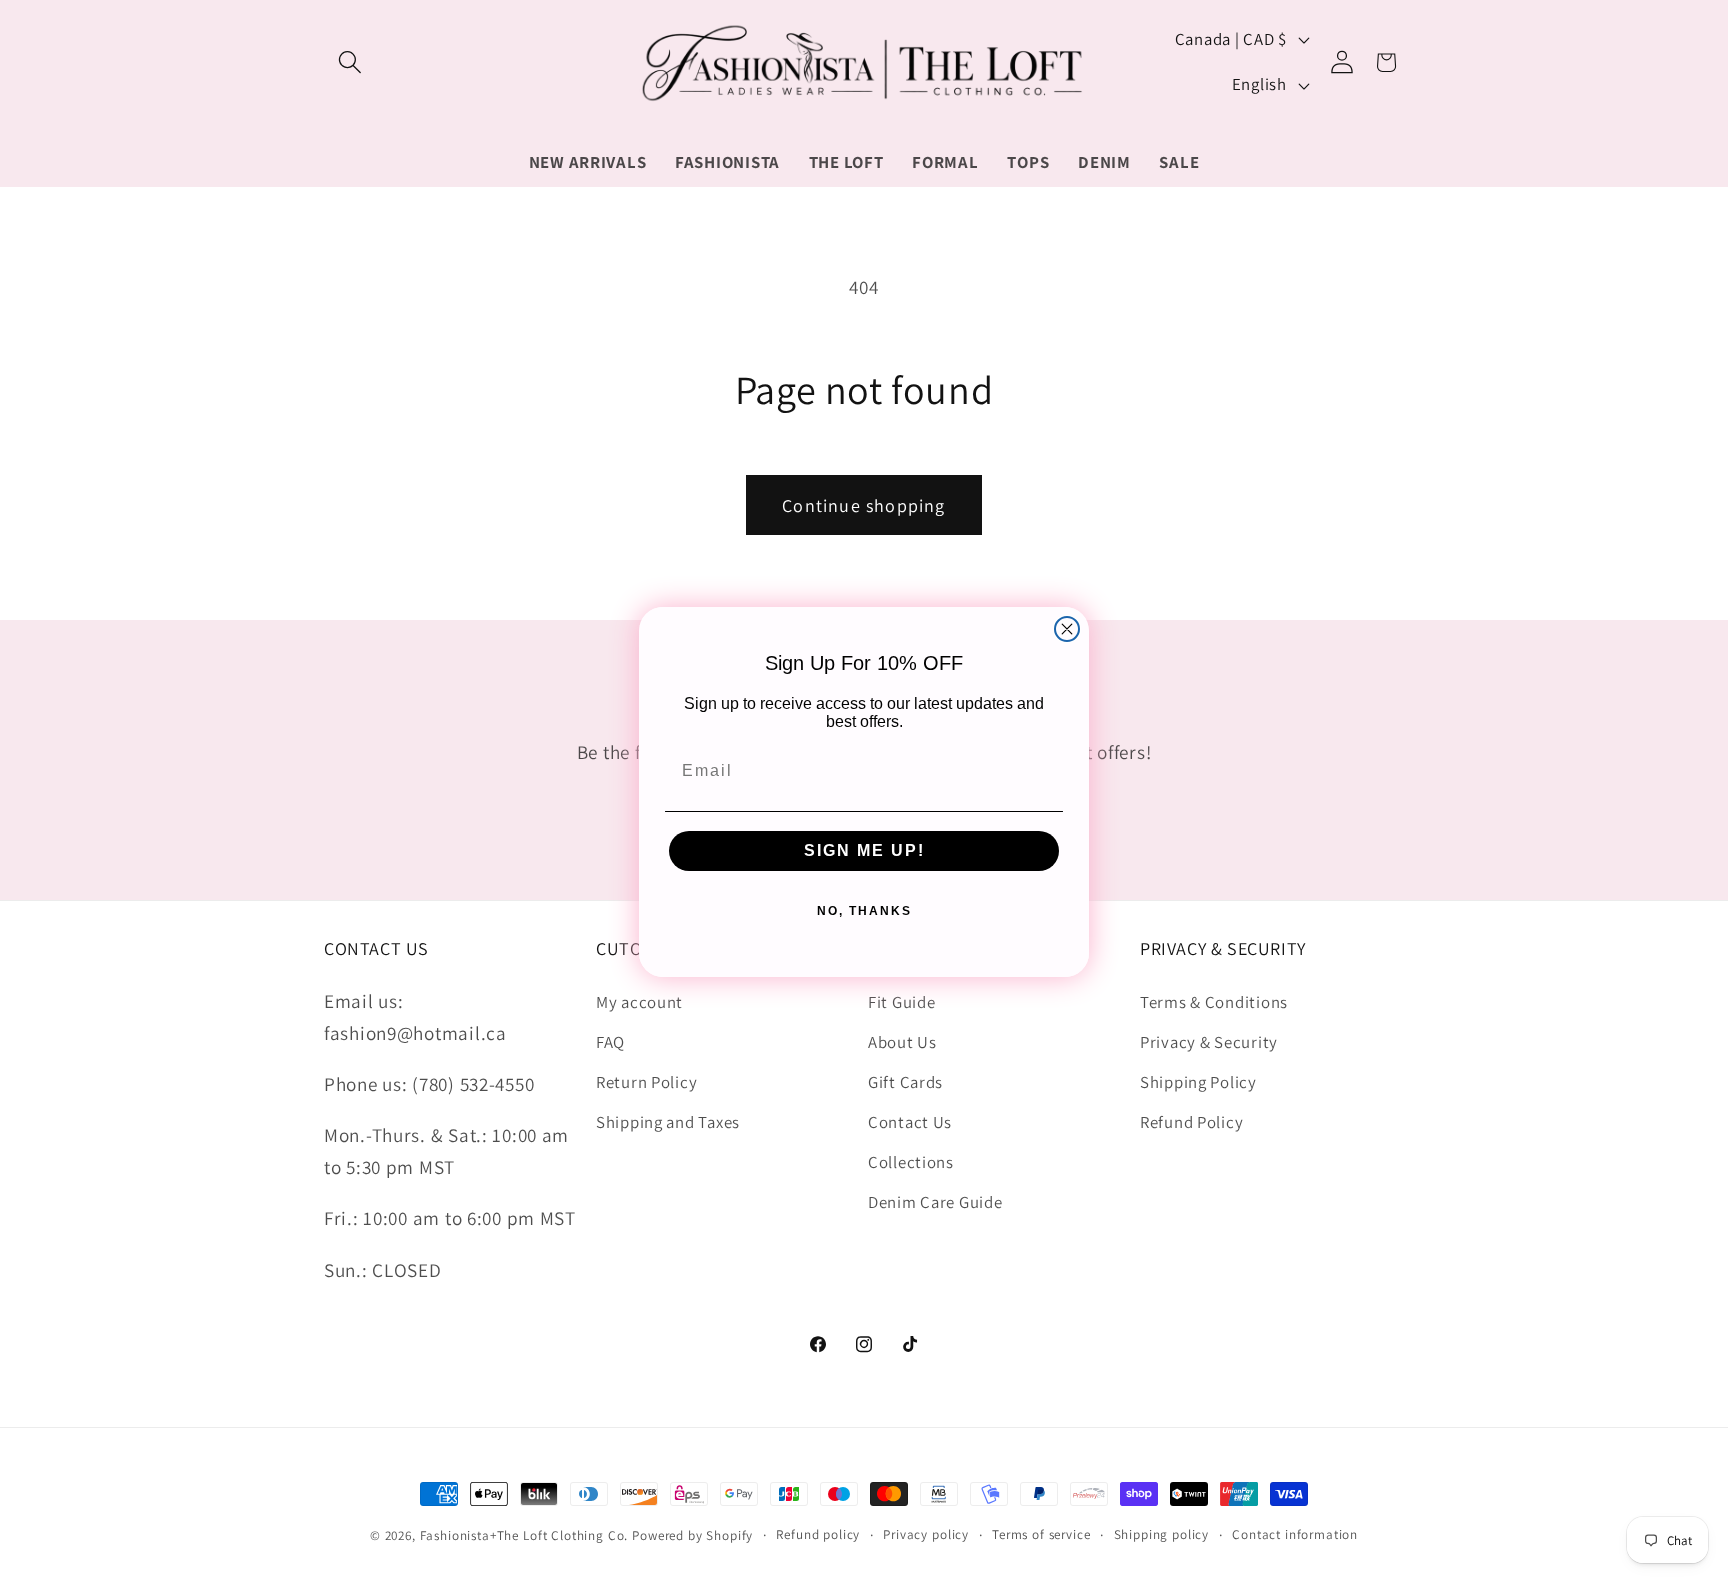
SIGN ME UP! (864, 850)
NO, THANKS (864, 911)
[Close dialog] (1067, 629)
